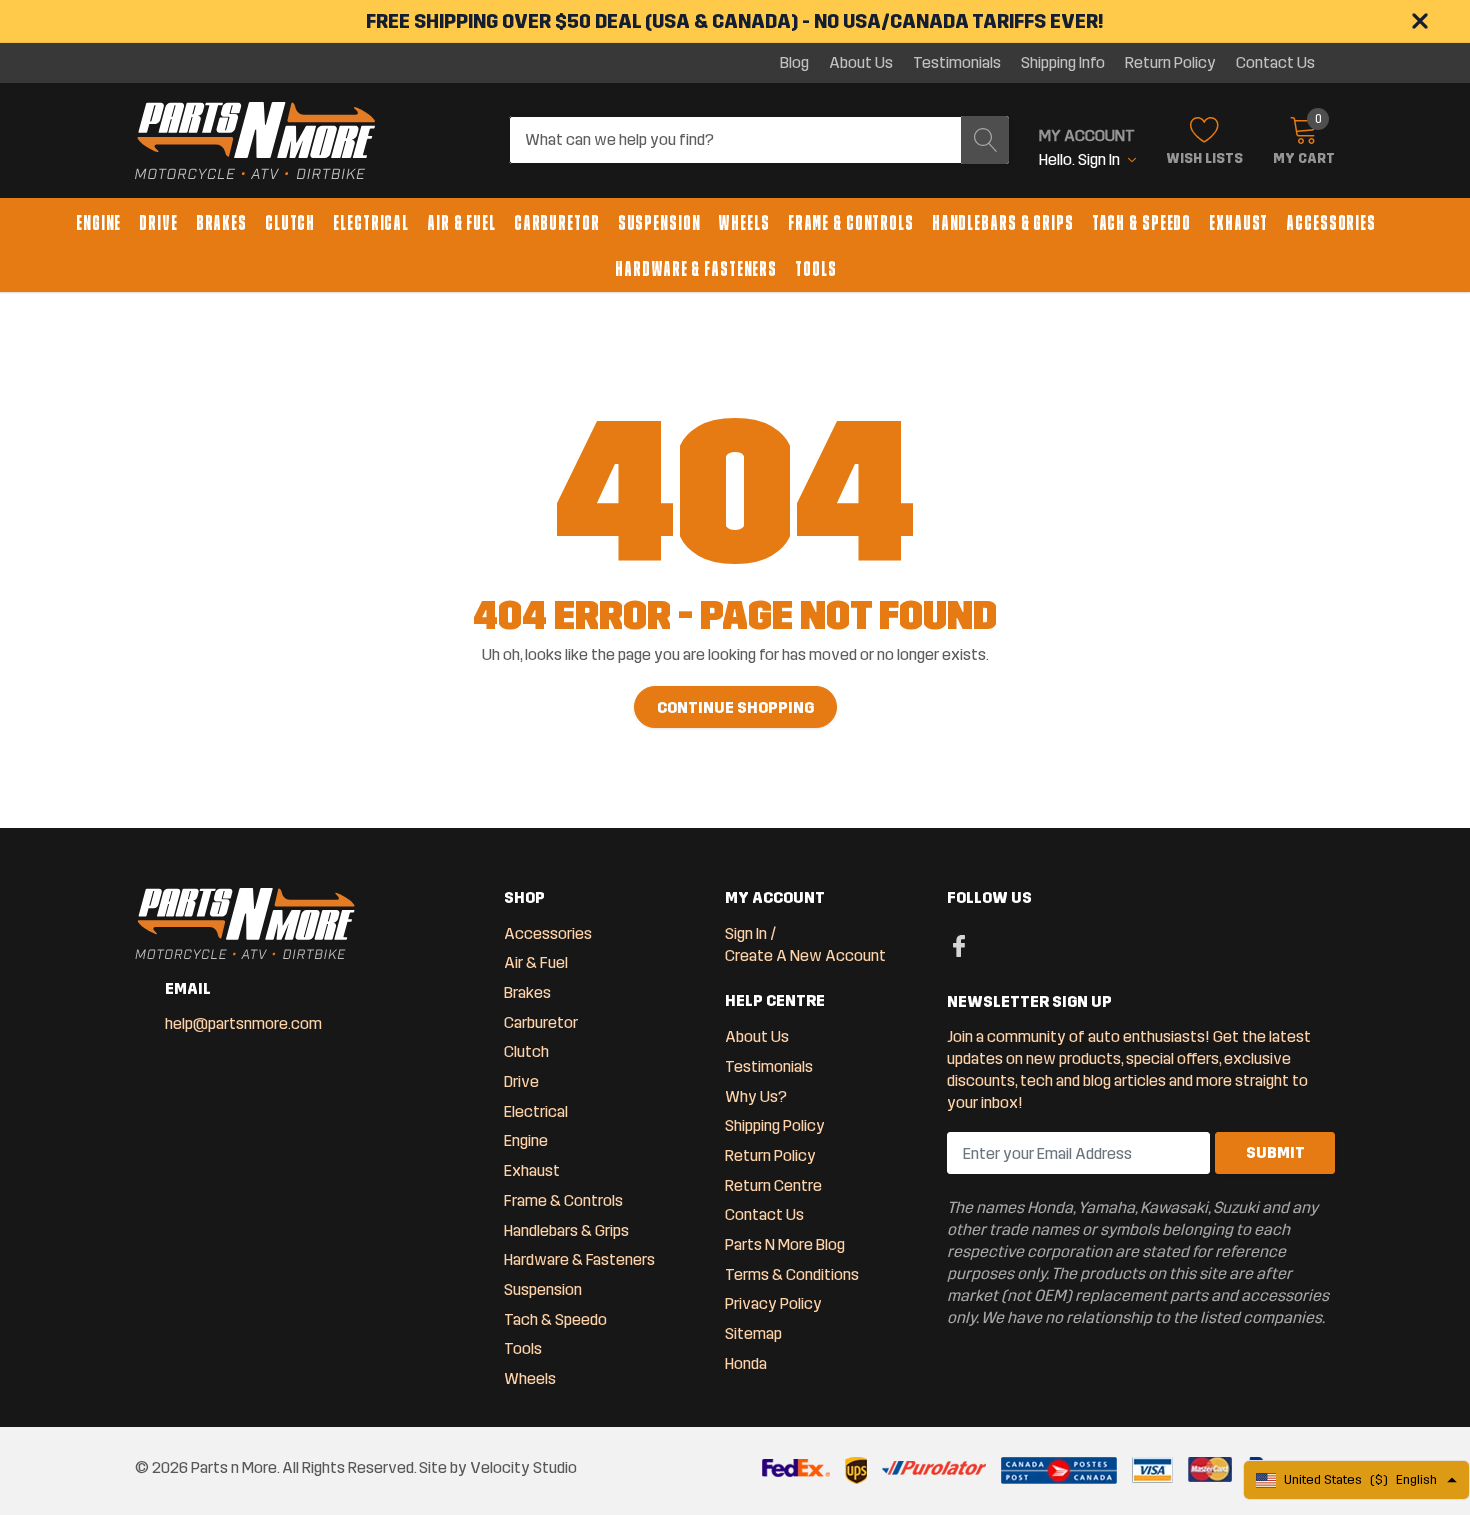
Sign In (746, 933)
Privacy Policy (773, 1303)
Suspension (659, 223)
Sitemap (753, 1333)
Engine (98, 223)
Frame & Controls (851, 223)
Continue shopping (735, 707)
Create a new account (805, 955)
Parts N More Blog (785, 1244)
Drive (158, 223)
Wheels (743, 223)
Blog (794, 63)
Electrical (371, 223)
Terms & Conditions (792, 1274)
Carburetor (557, 223)
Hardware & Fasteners (696, 269)
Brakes (221, 223)
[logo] (255, 141)
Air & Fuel (461, 223)
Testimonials (957, 63)
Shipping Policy (775, 1125)
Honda (746, 1363)
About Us (861, 63)
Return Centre (773, 1185)
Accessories (1331, 223)
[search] (985, 140)
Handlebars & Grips (1003, 223)
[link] (959, 945)
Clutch (290, 223)
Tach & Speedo (1141, 223)
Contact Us (1275, 63)
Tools (815, 269)
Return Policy (1170, 63)
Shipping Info (1063, 63)
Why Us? (756, 1096)
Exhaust (1238, 223)
